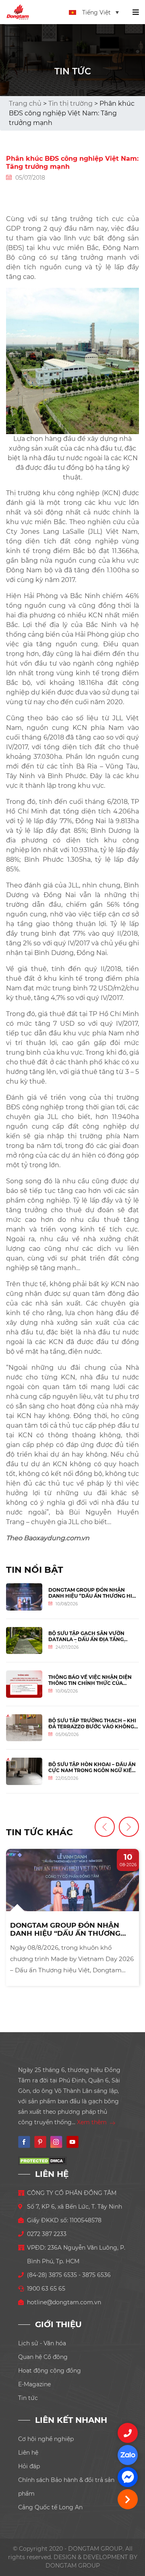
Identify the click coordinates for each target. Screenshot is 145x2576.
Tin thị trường (70, 103)
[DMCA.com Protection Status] (42, 2160)
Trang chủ (25, 103)
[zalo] (128, 2455)
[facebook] (128, 2477)
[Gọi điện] (128, 2433)
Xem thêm (93, 2122)
